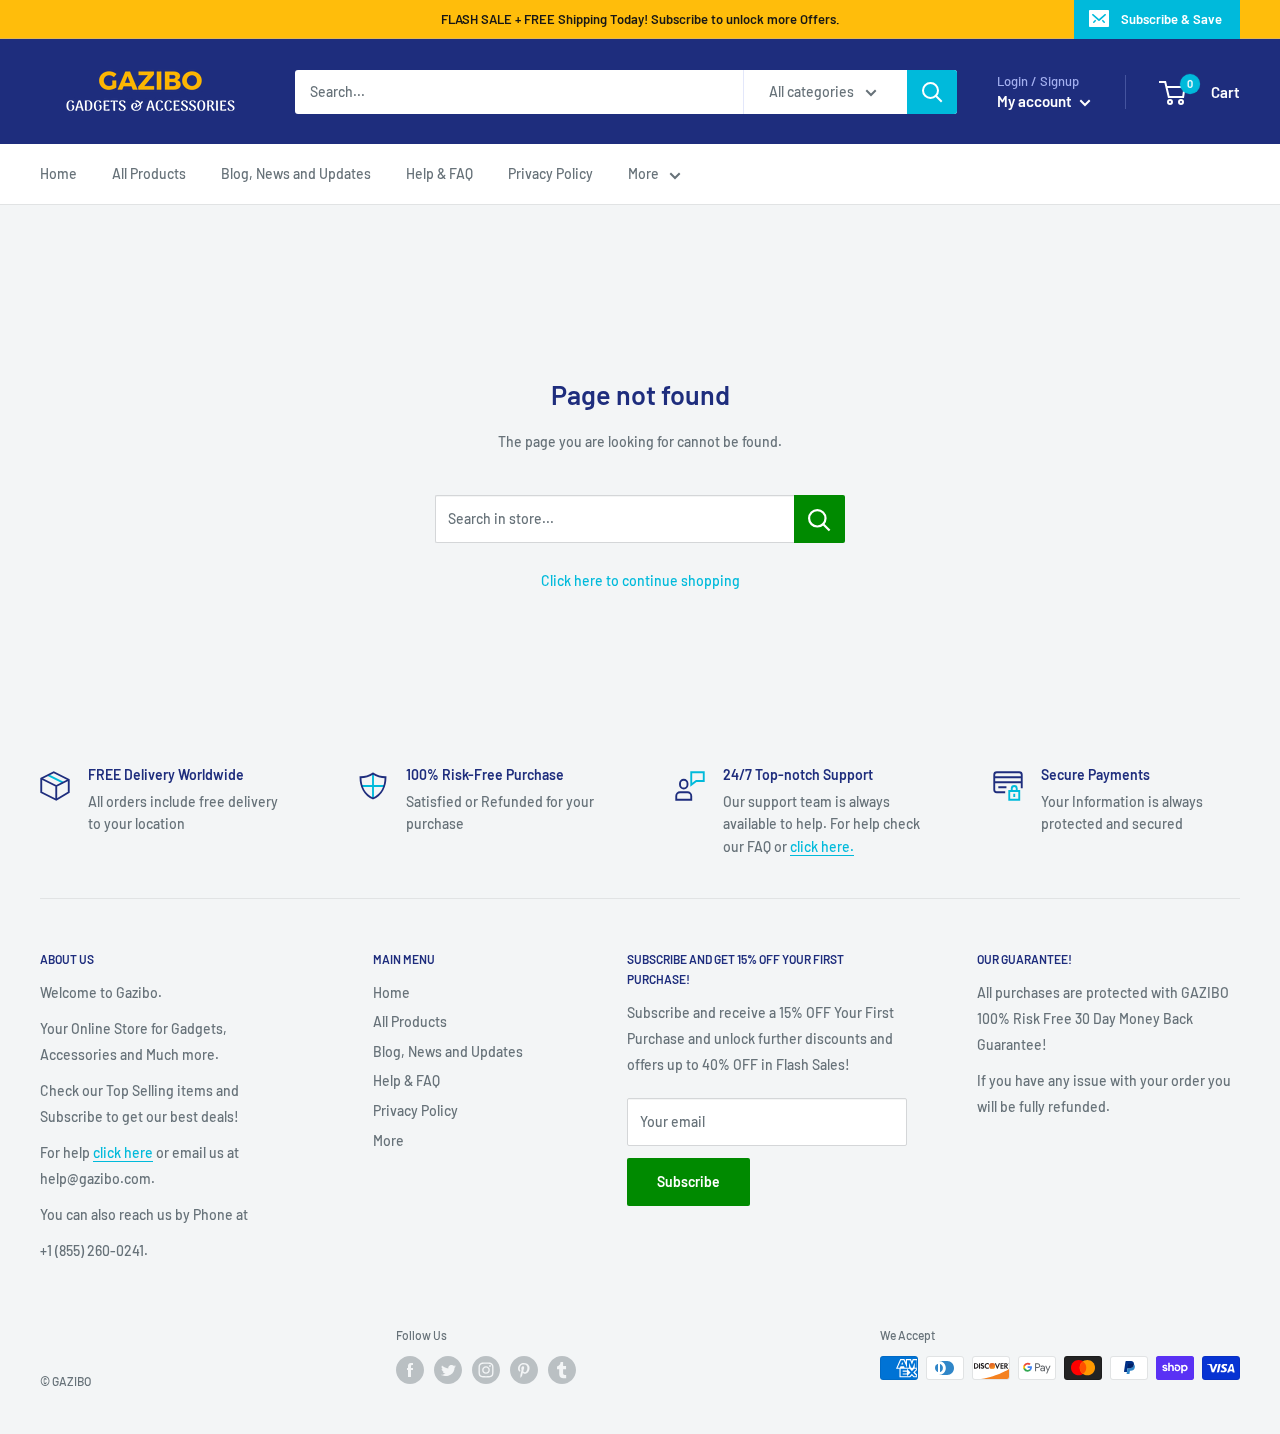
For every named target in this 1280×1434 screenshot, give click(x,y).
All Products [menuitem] (149, 173)
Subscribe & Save (1171, 19)
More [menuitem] (643, 173)
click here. (822, 846)
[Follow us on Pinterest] (524, 1370)
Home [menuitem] (58, 173)
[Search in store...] (819, 519)
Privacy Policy (415, 1110)
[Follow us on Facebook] (410, 1370)
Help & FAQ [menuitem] (439, 173)
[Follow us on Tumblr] (562, 1370)
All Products (410, 1021)
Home (391, 992)
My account (1036, 101)
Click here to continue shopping (640, 580)
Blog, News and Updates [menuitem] (296, 173)
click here (123, 1152)
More (388, 1140)
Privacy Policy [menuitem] (550, 173)
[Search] (932, 92)
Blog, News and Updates (448, 1051)
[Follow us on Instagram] (486, 1370)
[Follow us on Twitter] (448, 1370)
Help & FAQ (406, 1080)
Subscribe (688, 1181)
